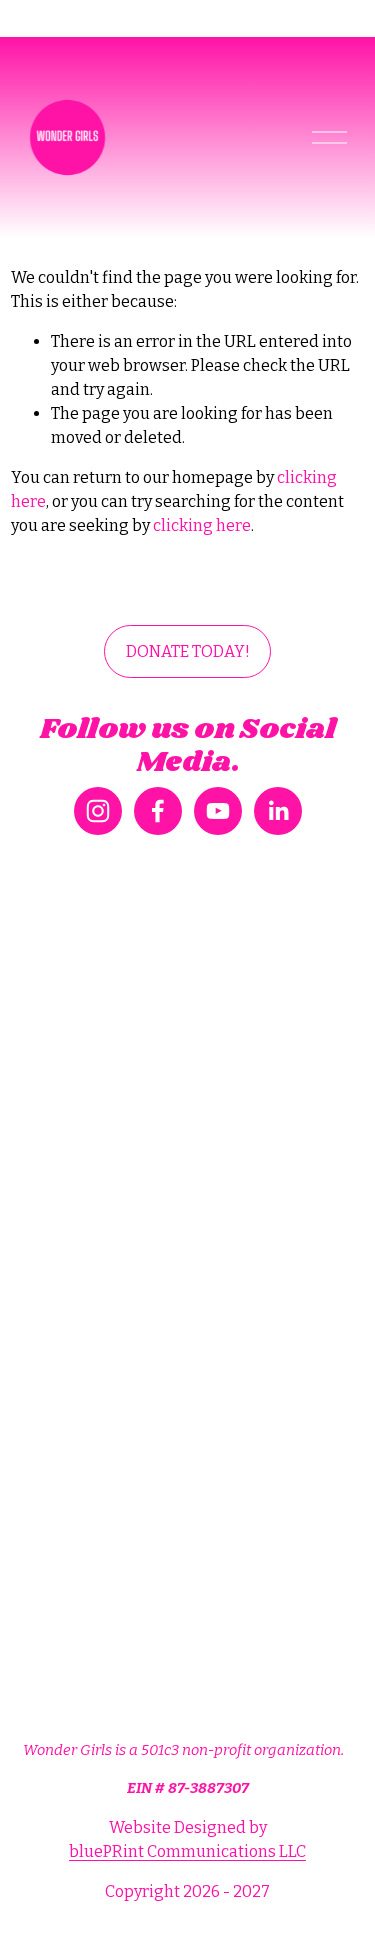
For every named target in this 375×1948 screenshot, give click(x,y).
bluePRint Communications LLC (187, 1851)
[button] (64, 1272)
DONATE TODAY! (188, 651)
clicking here (202, 525)
